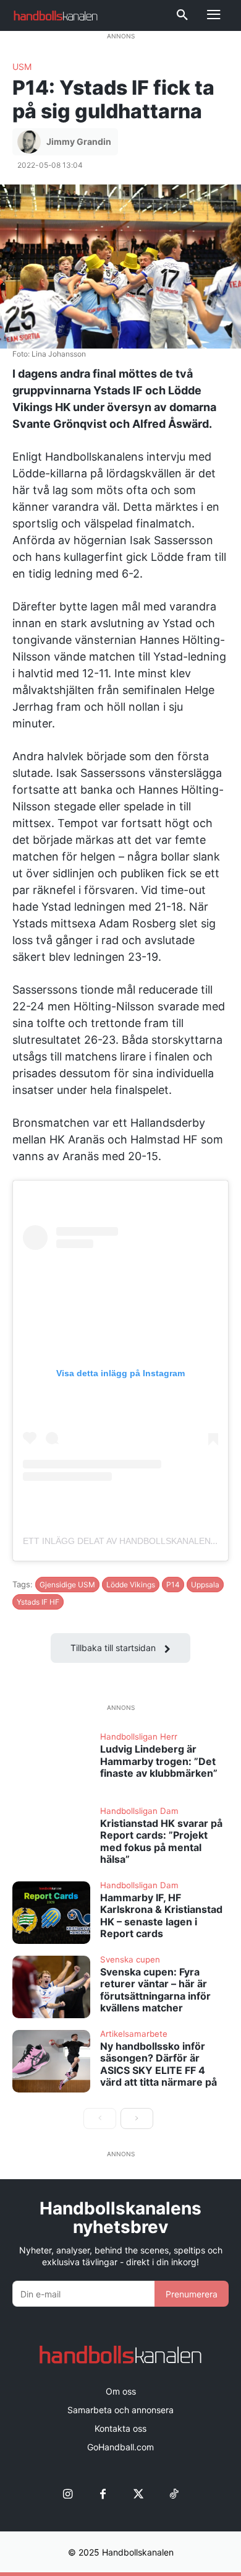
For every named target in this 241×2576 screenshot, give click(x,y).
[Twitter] (138, 2494)
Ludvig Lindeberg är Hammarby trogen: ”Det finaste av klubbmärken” (159, 1761)
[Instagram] (68, 2494)
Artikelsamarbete (134, 2034)
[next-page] (137, 2118)
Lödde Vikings (131, 1585)
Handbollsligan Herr (139, 1737)
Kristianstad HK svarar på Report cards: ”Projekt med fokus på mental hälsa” (161, 1841)
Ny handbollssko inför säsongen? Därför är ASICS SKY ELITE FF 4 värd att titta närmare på (159, 2064)
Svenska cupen (130, 1960)
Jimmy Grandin (79, 141)
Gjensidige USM (67, 1585)
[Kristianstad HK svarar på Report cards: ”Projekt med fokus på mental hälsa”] (51, 1838)
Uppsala (205, 1585)
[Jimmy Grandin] (31, 142)
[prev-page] (100, 2118)
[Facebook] (103, 2494)
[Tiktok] (173, 2494)
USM (22, 67)
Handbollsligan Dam (139, 1811)
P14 (173, 1585)
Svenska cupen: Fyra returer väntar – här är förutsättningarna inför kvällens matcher (155, 1990)
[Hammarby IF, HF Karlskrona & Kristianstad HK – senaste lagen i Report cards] (51, 1913)
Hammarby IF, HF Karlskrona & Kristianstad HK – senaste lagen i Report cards (161, 1915)
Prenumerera (192, 2294)
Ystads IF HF (38, 1602)
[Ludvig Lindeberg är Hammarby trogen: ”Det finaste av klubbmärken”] (51, 1764)
